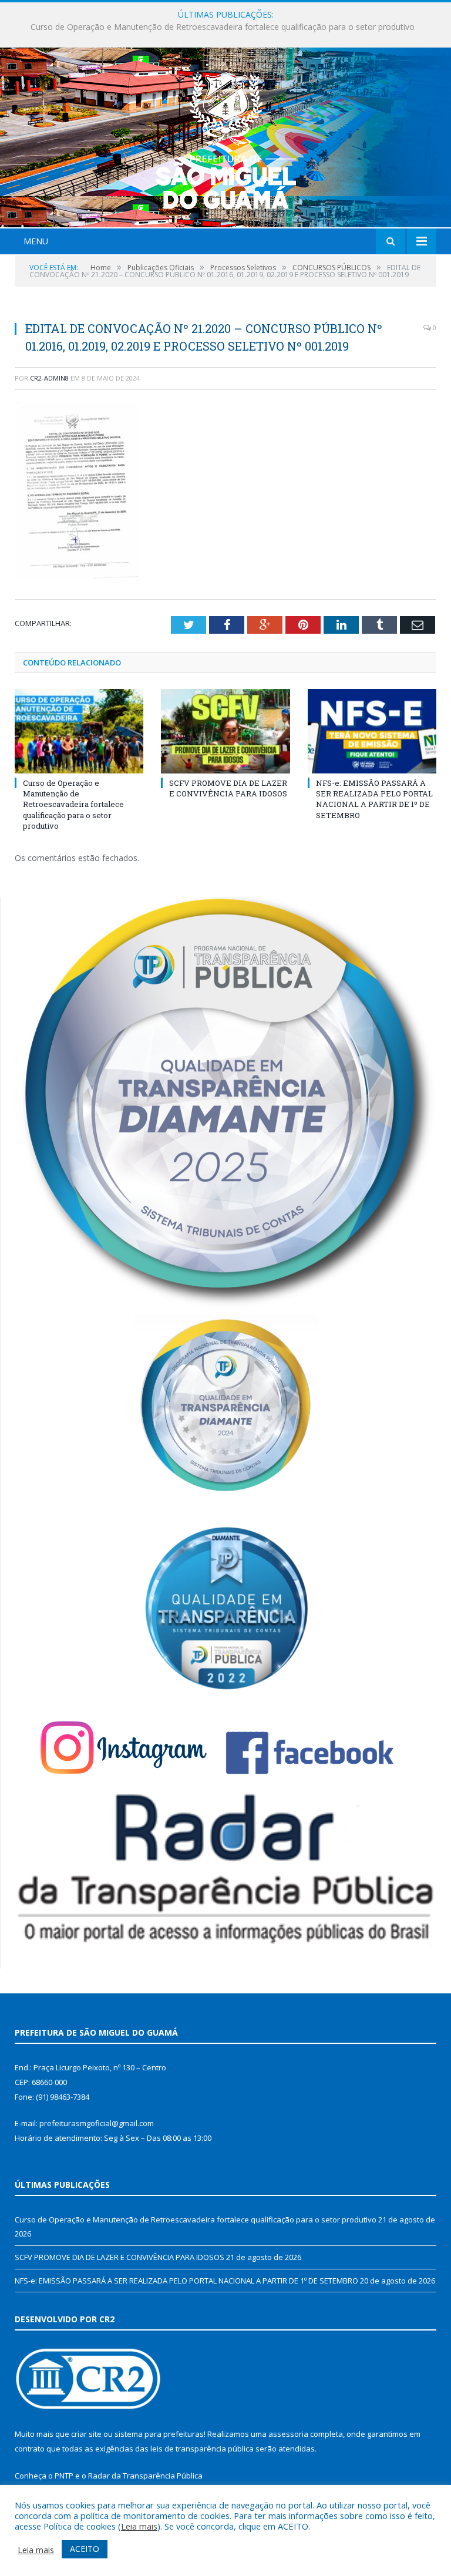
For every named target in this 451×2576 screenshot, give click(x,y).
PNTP (64, 2476)
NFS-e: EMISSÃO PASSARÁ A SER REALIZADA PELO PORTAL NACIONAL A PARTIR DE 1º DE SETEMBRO (374, 799)
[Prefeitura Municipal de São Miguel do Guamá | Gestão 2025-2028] (226, 139)
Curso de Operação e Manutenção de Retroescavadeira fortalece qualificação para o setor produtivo (73, 804)
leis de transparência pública (202, 2449)
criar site (86, 2434)
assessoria (288, 2434)
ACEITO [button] (85, 2549)
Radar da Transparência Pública (145, 2476)
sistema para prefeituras (159, 2434)
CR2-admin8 (49, 378)
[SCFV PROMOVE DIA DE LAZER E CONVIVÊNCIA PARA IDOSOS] (225, 731)
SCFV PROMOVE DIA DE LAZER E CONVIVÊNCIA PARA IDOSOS (223, 27)
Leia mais (139, 2526)
